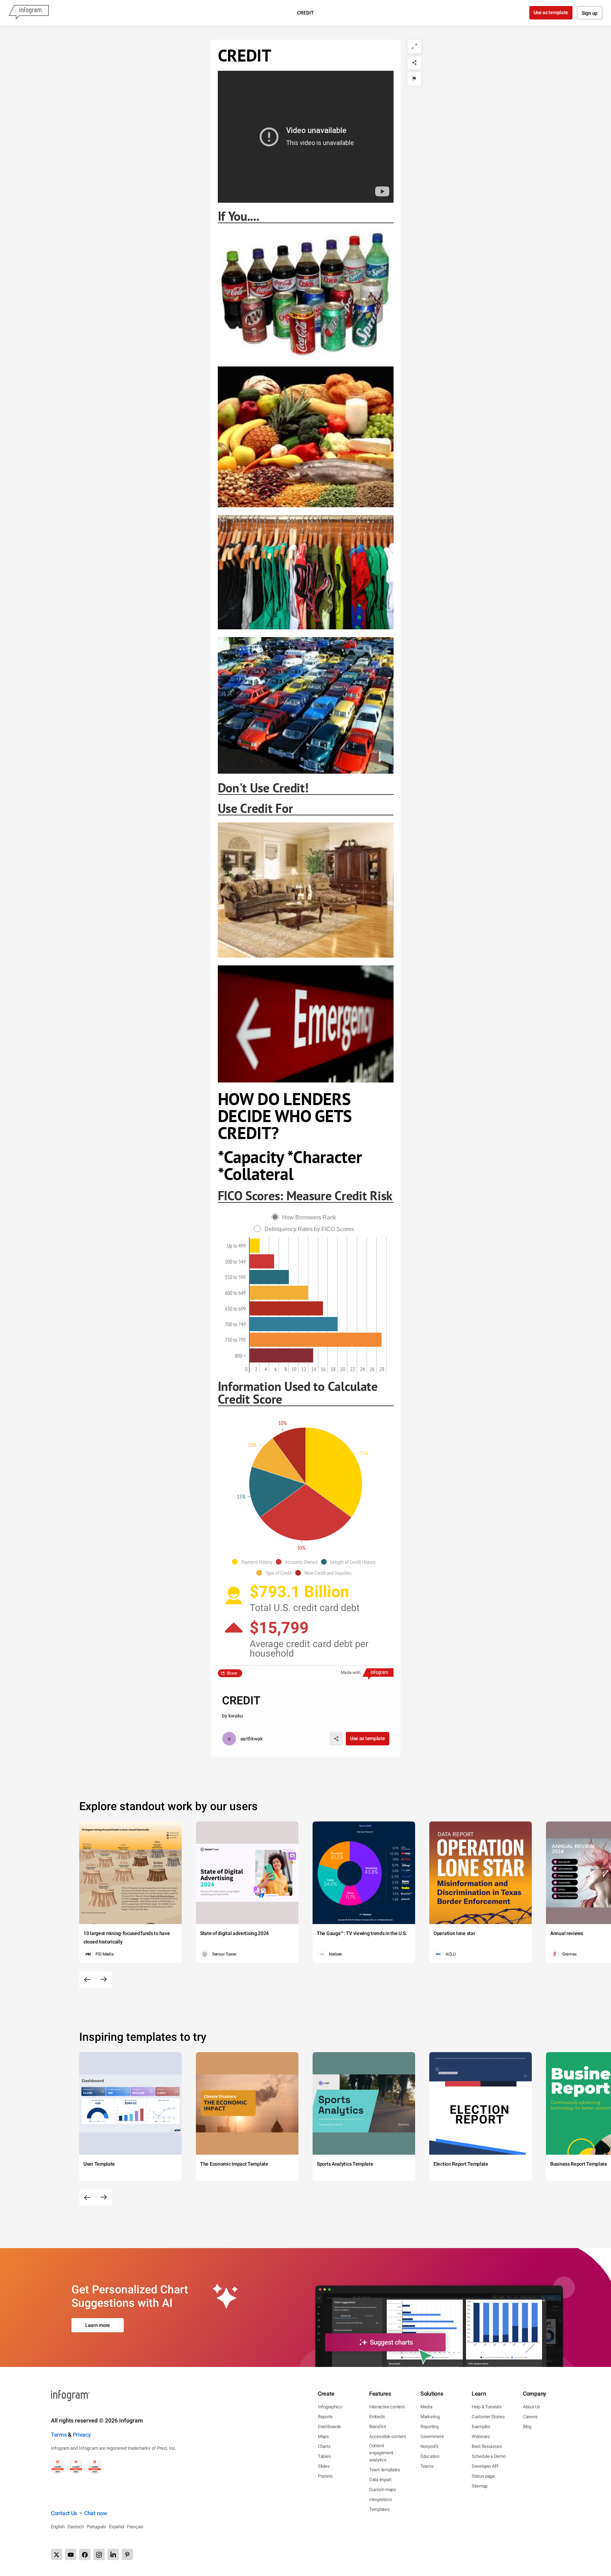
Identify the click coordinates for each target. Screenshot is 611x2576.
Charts (324, 2446)
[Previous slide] (87, 1980)
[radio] (305, 1217)
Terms (59, 2435)
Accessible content (388, 2436)
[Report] (414, 79)
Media (426, 2407)
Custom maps (383, 2490)
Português (96, 2527)
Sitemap (480, 2486)
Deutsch (76, 2527)
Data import (380, 2480)
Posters (325, 2476)
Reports (325, 2417)
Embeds (377, 2417)
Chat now (96, 2513)
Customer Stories (488, 2417)
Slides (324, 2466)
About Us (532, 2407)
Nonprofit (429, 2446)
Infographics (330, 2407)
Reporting (429, 2427)
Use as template (551, 12)
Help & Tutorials (487, 2407)
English (58, 2527)
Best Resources (487, 2446)
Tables (324, 2456)
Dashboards (330, 2427)
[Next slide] (104, 1980)
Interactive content (387, 2407)
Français (135, 2527)
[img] (255, 1246)
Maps (323, 2436)
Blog (527, 2427)
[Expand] (414, 46)
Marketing (430, 2417)
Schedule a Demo (489, 2456)
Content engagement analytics (381, 2453)
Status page (483, 2476)
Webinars (481, 2436)
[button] (254, 1562)
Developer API (485, 2466)
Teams (427, 2466)
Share (232, 1673)
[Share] (414, 63)
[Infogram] (29, 13)
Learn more (98, 2325)
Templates (379, 2509)
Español (117, 2527)
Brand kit (377, 2427)
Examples (481, 2427)
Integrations (380, 2499)
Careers (530, 2417)
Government (432, 2436)
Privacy (82, 2435)
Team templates (385, 2470)
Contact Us (64, 2513)
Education (430, 2456)
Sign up (590, 13)
